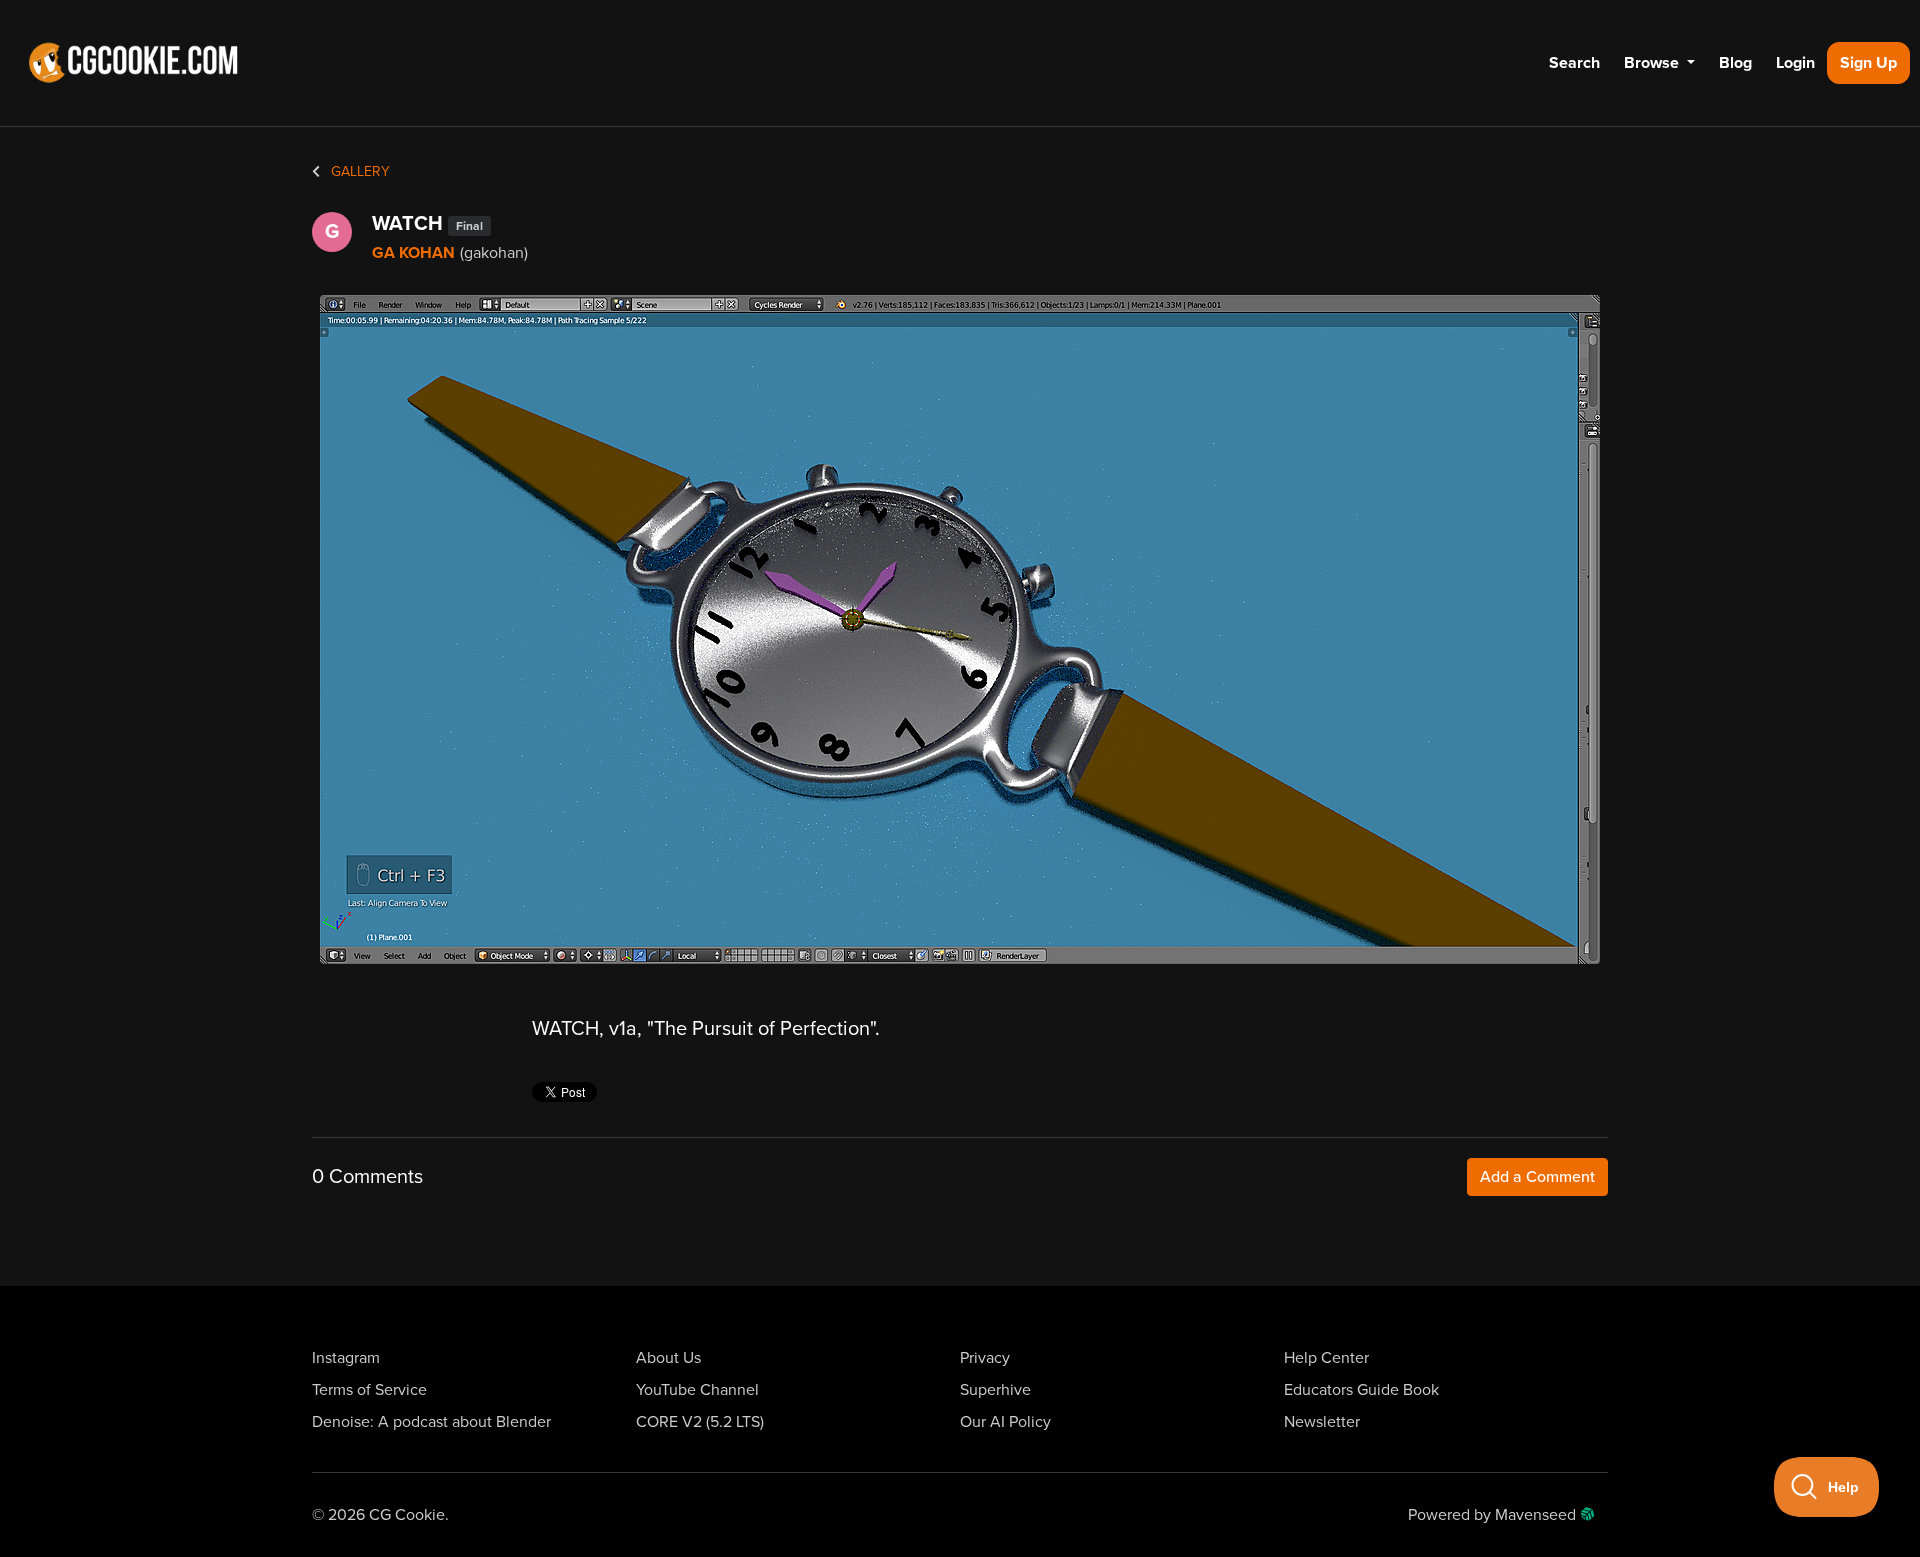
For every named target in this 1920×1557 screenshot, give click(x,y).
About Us (668, 1358)
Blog (1735, 63)
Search (1574, 63)
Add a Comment (1537, 1177)
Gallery (358, 171)
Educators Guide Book (1361, 1390)
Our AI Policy (1005, 1422)
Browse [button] (1653, 63)
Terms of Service (369, 1390)
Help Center (1326, 1358)
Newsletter (1322, 1422)
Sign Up (1868, 63)
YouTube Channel (697, 1390)
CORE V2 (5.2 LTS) (700, 1422)
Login (1795, 63)
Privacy (985, 1358)
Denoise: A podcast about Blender (431, 1422)
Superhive (995, 1390)
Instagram (346, 1358)
